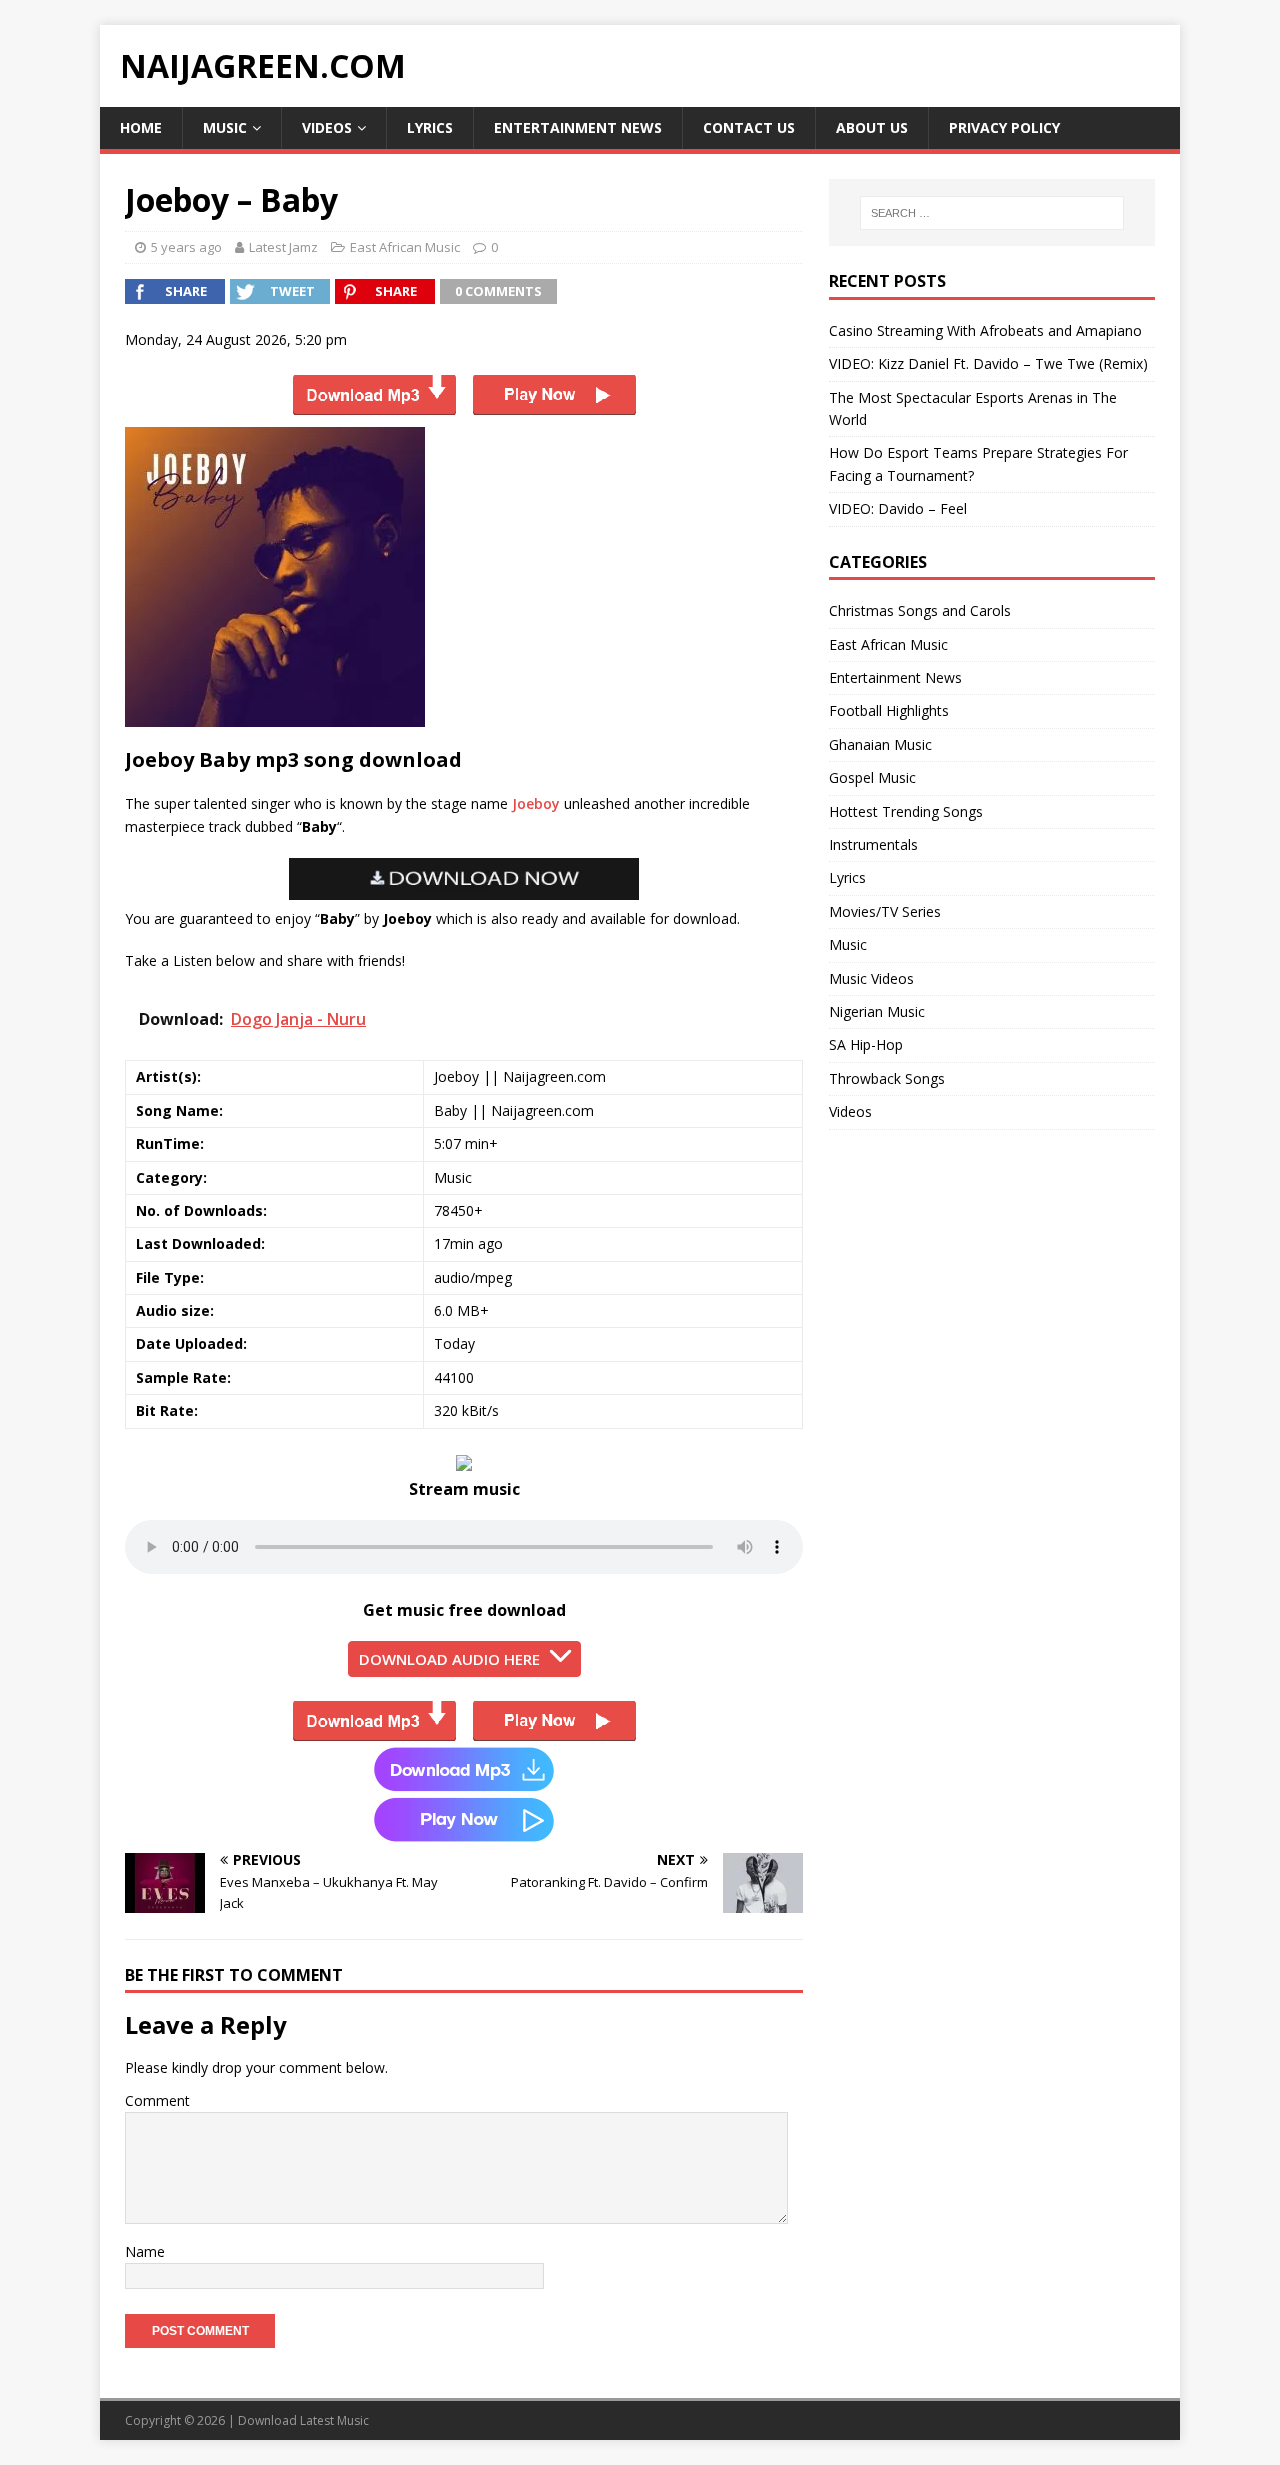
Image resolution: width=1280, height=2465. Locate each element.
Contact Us (749, 127)
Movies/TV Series (885, 911)
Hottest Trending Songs (906, 811)
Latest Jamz (283, 247)
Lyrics (430, 127)
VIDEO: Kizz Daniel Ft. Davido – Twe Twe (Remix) (988, 363)
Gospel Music (872, 777)
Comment (157, 2100)
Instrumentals (873, 844)
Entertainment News (578, 127)
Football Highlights (889, 710)
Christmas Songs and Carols (920, 610)
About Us (872, 127)
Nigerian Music (877, 1011)
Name (145, 2251)
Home (141, 127)
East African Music (405, 247)
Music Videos (871, 978)
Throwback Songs (887, 1078)
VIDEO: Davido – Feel (898, 508)
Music (225, 127)
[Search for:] (992, 213)
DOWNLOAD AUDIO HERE (449, 1659)
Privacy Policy (1004, 127)
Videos (327, 127)
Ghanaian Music (880, 744)
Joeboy (536, 803)
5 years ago (186, 247)
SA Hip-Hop (866, 1044)
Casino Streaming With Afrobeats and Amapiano (985, 330)
